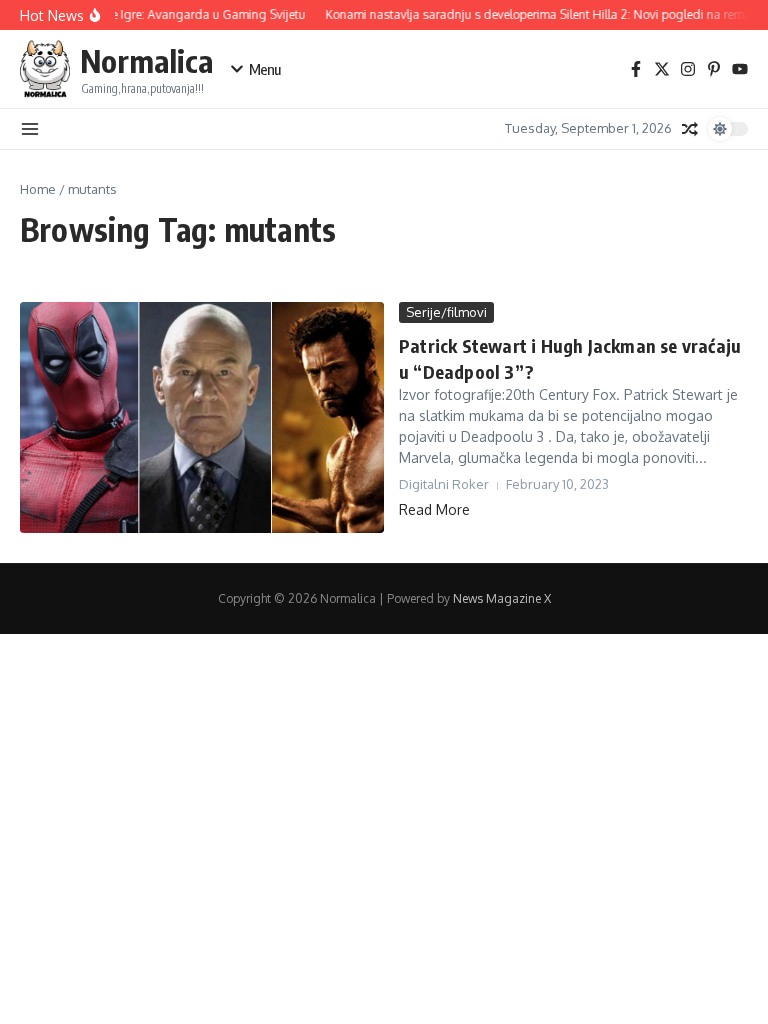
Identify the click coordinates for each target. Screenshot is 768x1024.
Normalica (146, 60)
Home (38, 189)
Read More (434, 509)
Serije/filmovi (446, 312)
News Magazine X (502, 598)
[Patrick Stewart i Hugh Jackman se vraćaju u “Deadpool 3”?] (202, 417)
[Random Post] (690, 129)
